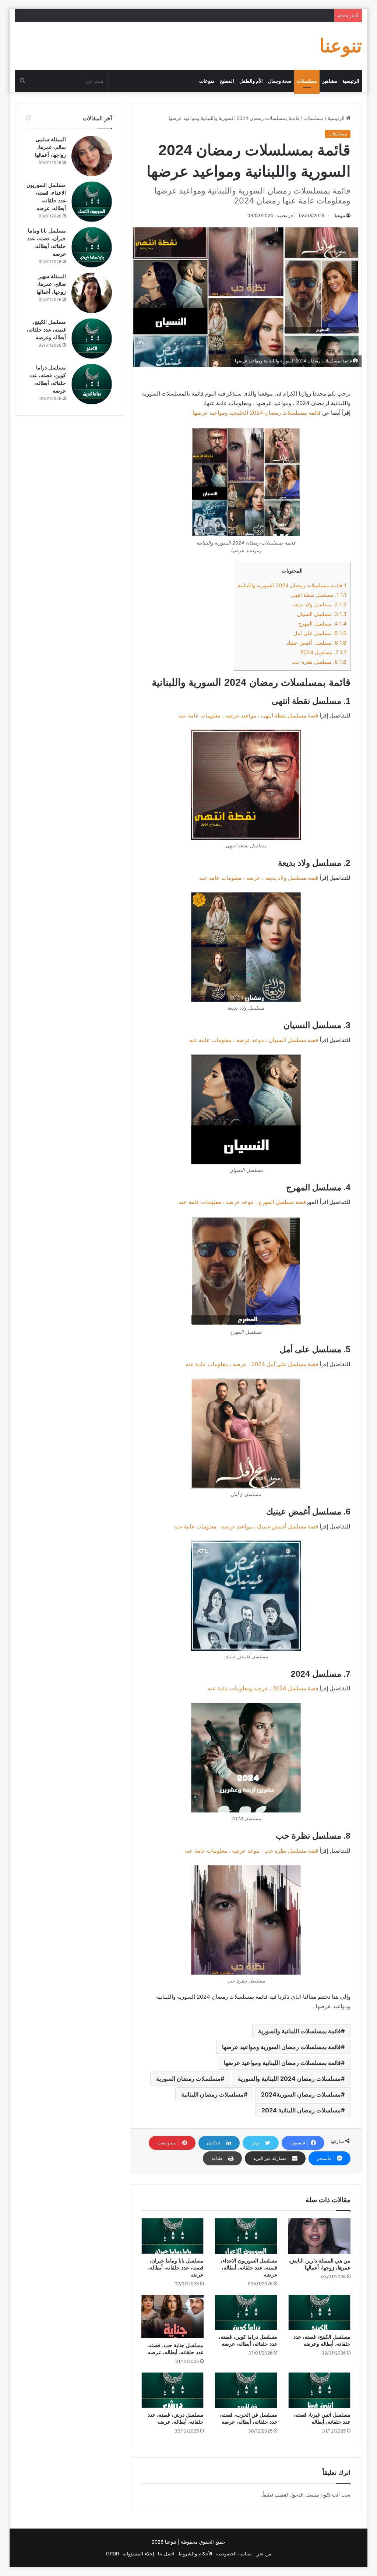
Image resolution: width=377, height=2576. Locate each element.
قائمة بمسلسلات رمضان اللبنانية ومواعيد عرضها (282, 2063)
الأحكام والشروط (195, 2554)
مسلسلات (307, 81)
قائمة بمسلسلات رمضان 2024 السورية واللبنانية (292, 585)
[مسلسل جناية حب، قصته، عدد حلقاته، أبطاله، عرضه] (173, 2317)
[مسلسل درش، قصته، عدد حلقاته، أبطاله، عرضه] (173, 2390)
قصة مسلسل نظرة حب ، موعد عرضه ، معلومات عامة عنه (251, 1851)
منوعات (207, 81)
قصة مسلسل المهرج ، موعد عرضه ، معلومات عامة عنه (242, 1202)
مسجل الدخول (304, 2495)
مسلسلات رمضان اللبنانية (212, 2094)
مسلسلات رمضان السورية (188, 2079)
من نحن (263, 2554)
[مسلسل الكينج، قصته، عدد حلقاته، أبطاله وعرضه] (320, 2313)
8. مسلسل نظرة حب (319, 662)
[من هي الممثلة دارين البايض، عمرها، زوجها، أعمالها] (320, 2236)
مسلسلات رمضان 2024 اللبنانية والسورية (289, 2079)
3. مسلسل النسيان (322, 614)
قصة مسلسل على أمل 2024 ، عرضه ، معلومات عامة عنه (252, 1364)
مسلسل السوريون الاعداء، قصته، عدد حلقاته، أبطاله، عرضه (249, 2268)
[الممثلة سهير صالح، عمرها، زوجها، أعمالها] (92, 293)
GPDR (112, 2554)
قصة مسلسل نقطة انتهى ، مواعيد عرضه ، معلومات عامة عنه (248, 715)
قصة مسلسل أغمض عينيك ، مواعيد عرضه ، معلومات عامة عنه (246, 1526)
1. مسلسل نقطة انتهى (319, 595)
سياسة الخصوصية (234, 2554)
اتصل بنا (166, 2554)
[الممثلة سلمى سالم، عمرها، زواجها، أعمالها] (92, 156)
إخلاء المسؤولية (138, 2554)
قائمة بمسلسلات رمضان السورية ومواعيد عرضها (281, 2047)
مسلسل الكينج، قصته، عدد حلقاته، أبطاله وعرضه (46, 330)
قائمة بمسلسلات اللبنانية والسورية (300, 2031)
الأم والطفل (251, 81)
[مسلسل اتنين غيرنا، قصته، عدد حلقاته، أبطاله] (320, 2390)
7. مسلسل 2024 (323, 652)
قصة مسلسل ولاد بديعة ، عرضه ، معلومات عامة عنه (259, 878)
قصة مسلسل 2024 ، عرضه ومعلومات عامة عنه (263, 1688)
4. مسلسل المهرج (322, 623)
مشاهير (330, 81)
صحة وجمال (280, 81)
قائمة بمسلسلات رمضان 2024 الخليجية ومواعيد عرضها (256, 413)
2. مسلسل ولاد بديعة (319, 604)
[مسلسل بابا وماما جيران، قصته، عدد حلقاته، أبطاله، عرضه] (173, 2236)
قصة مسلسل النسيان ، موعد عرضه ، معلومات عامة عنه (254, 1040)
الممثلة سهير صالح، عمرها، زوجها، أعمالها (51, 284)
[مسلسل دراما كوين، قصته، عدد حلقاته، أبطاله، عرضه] (246, 2313)
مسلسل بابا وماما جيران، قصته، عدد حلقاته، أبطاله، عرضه (176, 2268)
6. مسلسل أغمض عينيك (316, 643)
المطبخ (227, 81)
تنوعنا (340, 215)
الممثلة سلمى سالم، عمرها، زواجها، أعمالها (50, 147)
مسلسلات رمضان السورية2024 (301, 2094)
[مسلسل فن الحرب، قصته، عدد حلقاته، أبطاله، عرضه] (246, 2390)
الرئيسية (351, 81)
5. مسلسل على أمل (320, 633)
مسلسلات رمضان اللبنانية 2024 (301, 2110)
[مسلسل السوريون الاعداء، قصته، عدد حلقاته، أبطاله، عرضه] (246, 2236)
